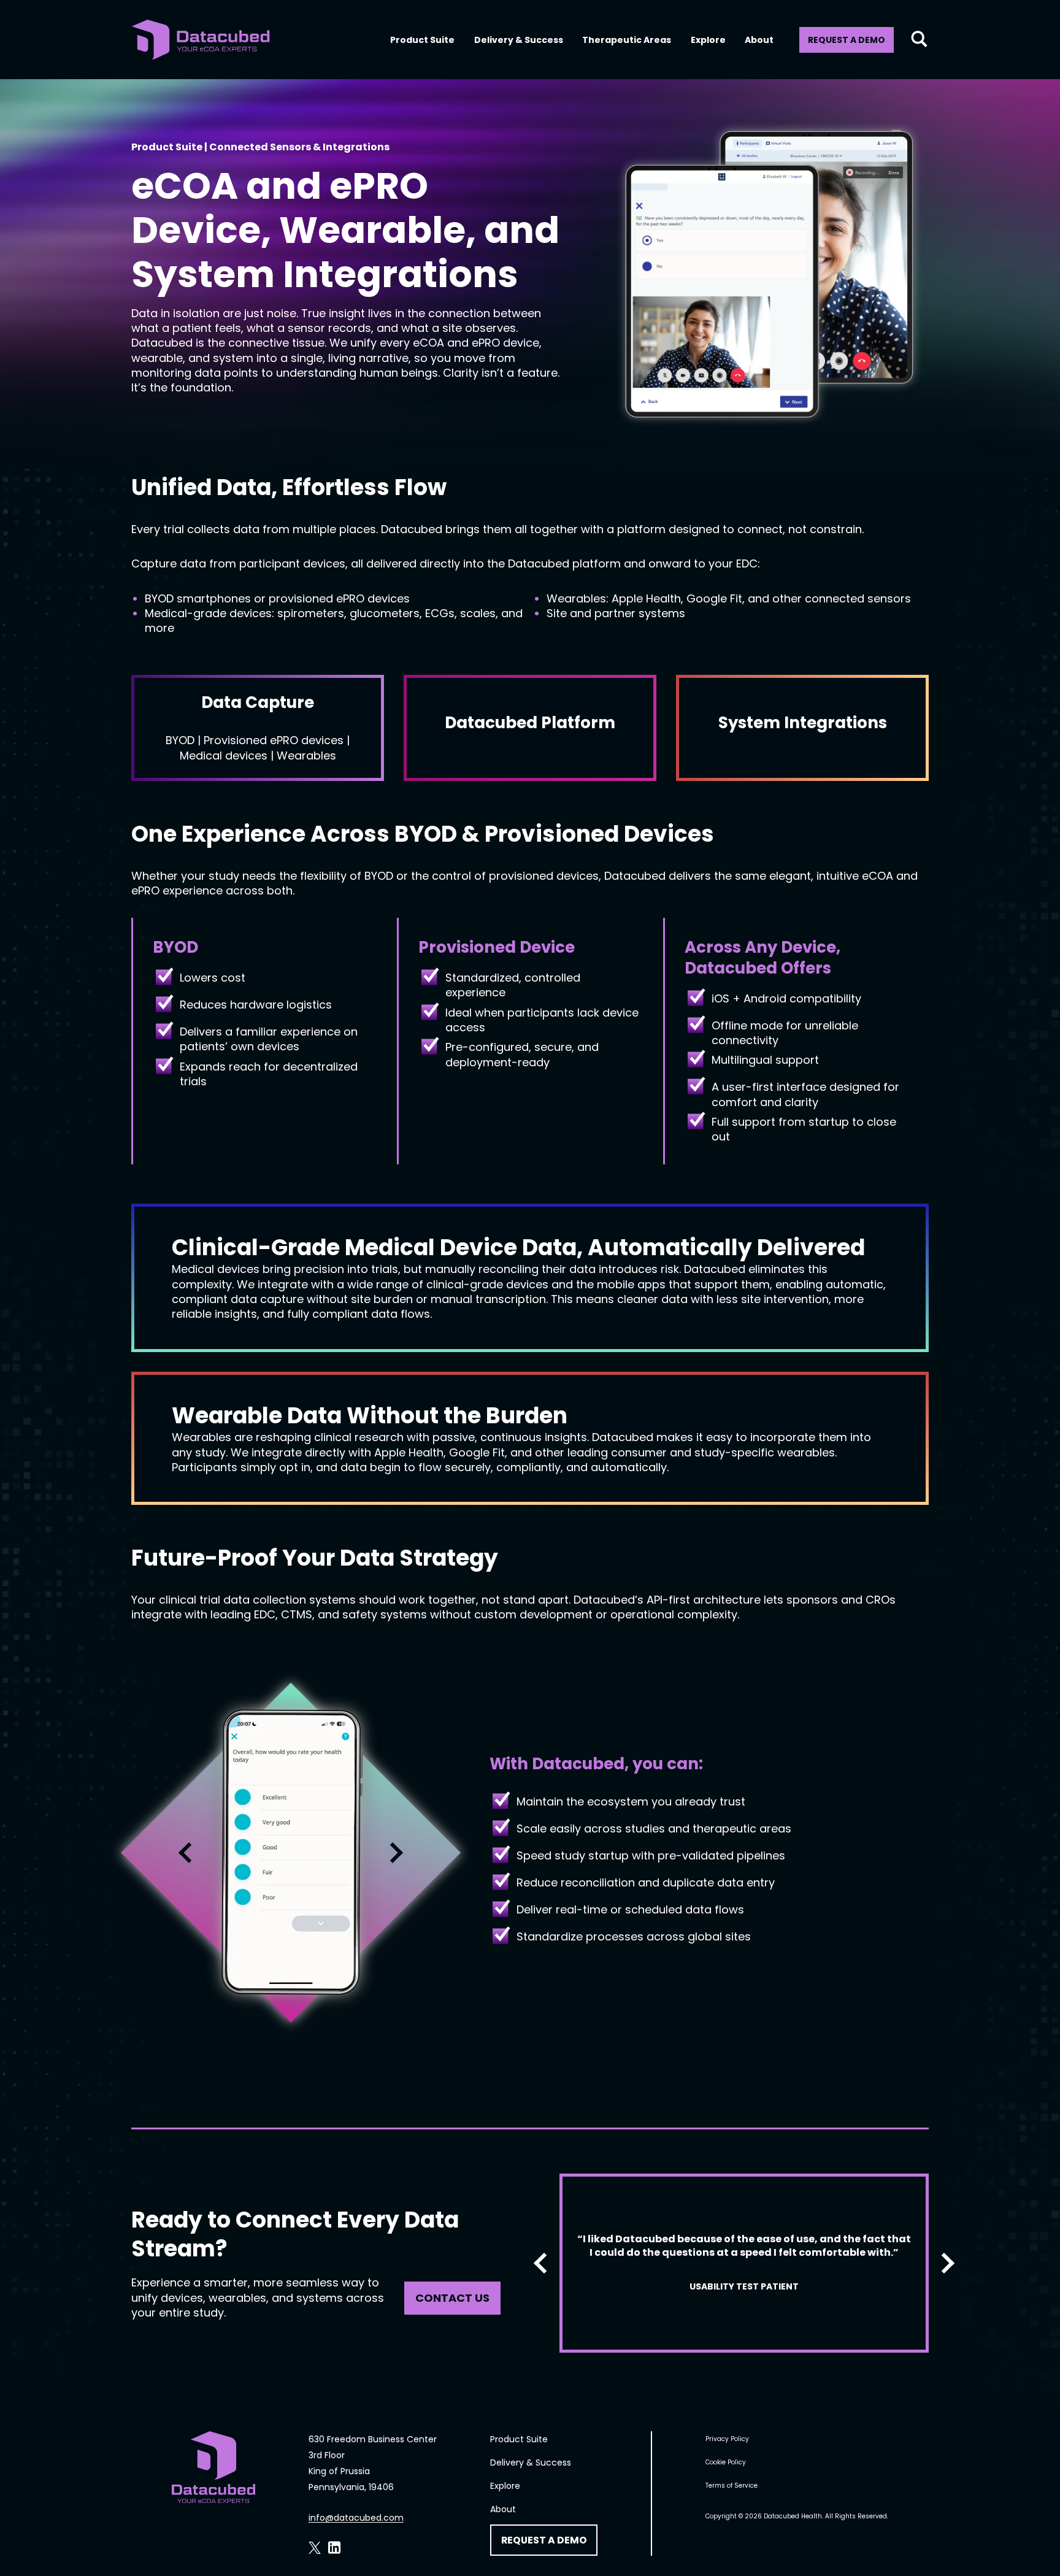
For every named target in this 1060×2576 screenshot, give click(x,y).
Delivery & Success (519, 40)
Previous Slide (189, 1853)
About (759, 40)
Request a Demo (847, 40)
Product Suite (422, 40)
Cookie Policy (726, 2462)
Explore (708, 40)
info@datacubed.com (356, 2518)
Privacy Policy (727, 2439)
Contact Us (452, 2298)
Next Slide (393, 1853)
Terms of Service (732, 2486)
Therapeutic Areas (627, 40)
